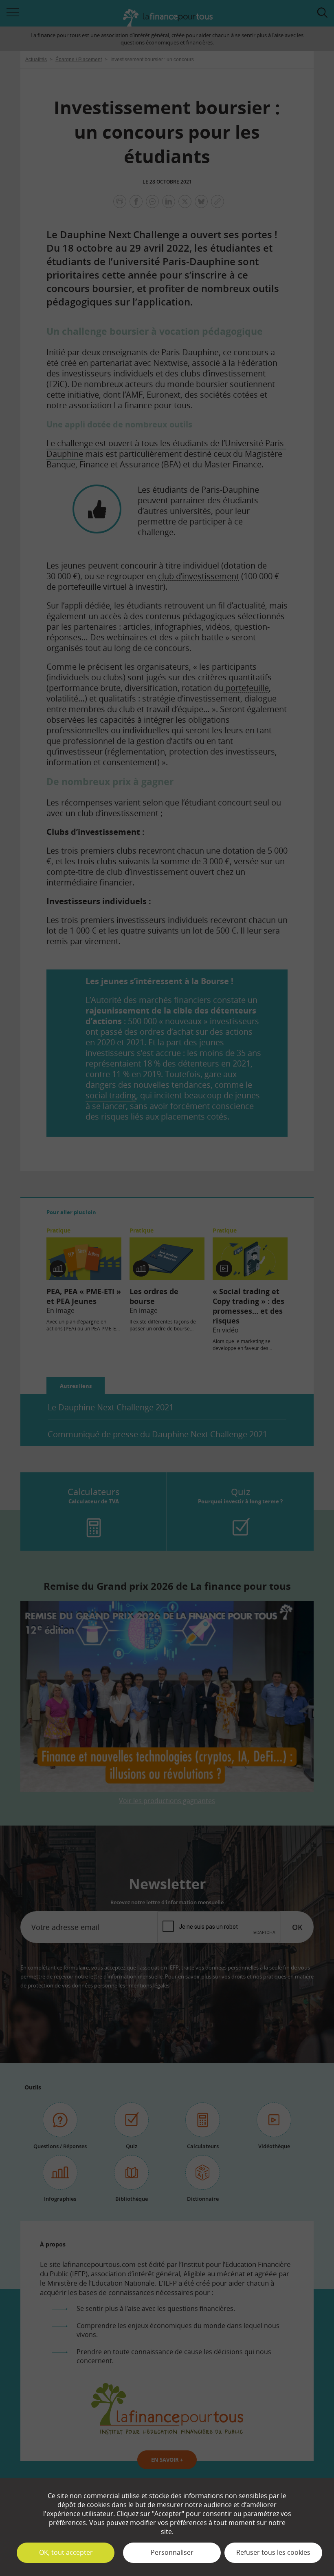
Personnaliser (172, 2552)
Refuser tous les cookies (273, 2552)
